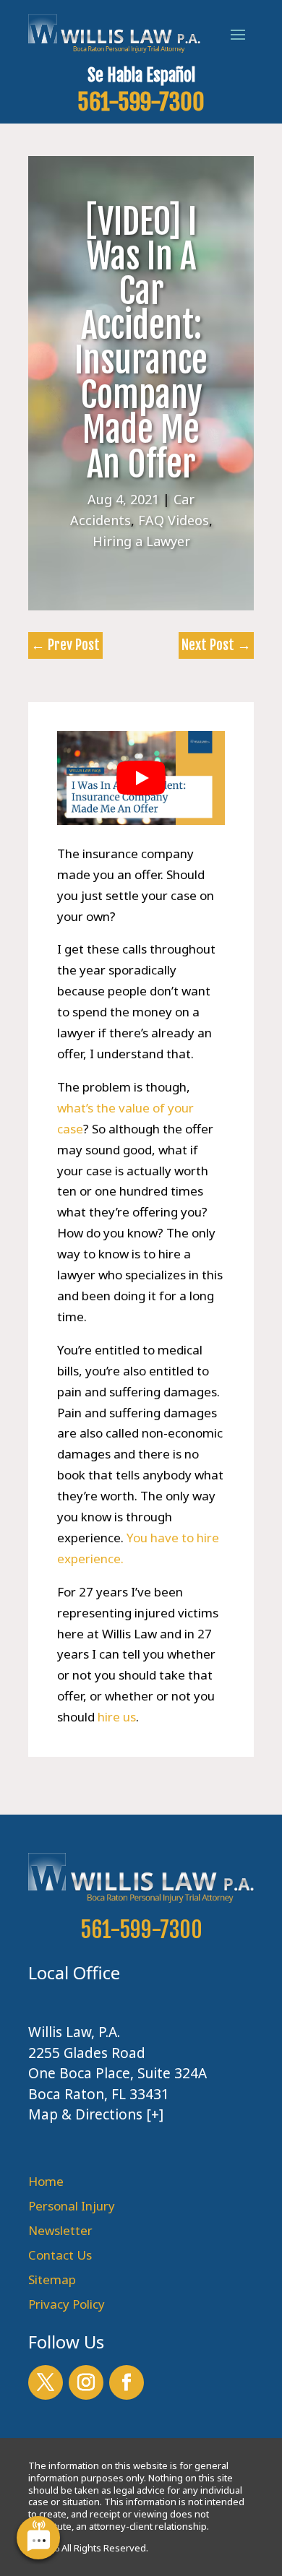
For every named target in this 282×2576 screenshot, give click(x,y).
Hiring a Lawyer (141, 541)
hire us (117, 1717)
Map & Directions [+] (96, 2114)
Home (46, 2181)
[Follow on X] (46, 2382)
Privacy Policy (67, 2304)
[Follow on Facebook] (127, 2382)
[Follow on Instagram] (86, 2382)
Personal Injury (72, 2206)
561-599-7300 (141, 102)
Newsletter (60, 2230)
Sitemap (52, 2279)
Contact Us (60, 2255)
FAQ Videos (174, 520)
